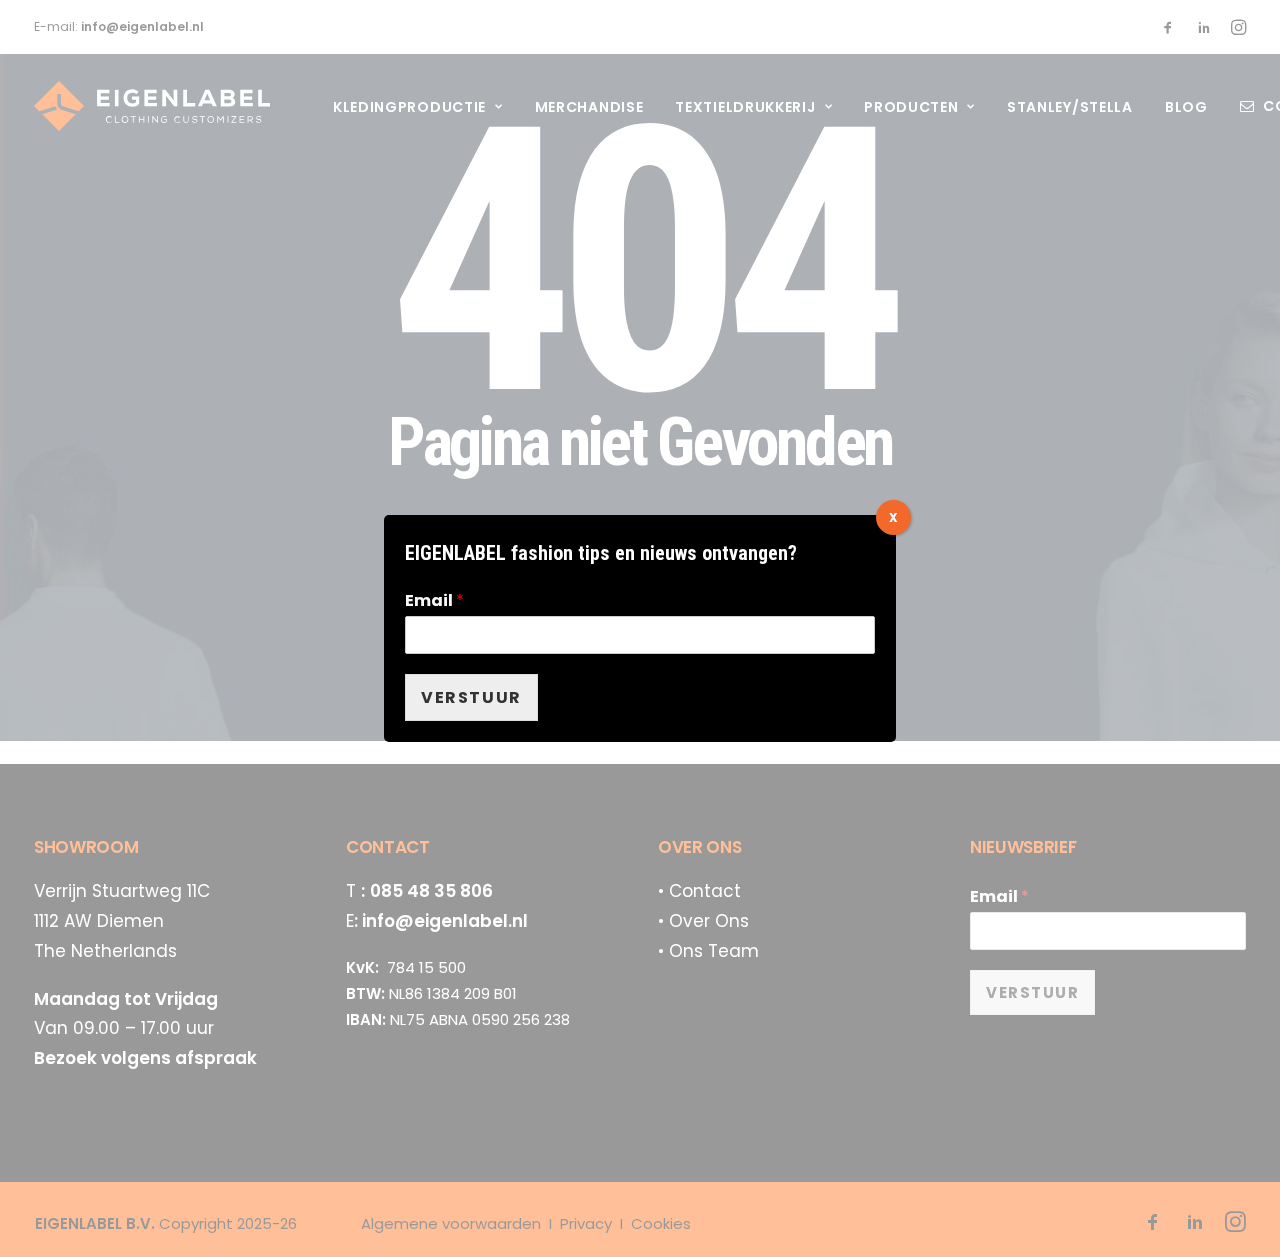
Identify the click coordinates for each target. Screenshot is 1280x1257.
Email (434, 601)
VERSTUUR (471, 697)
